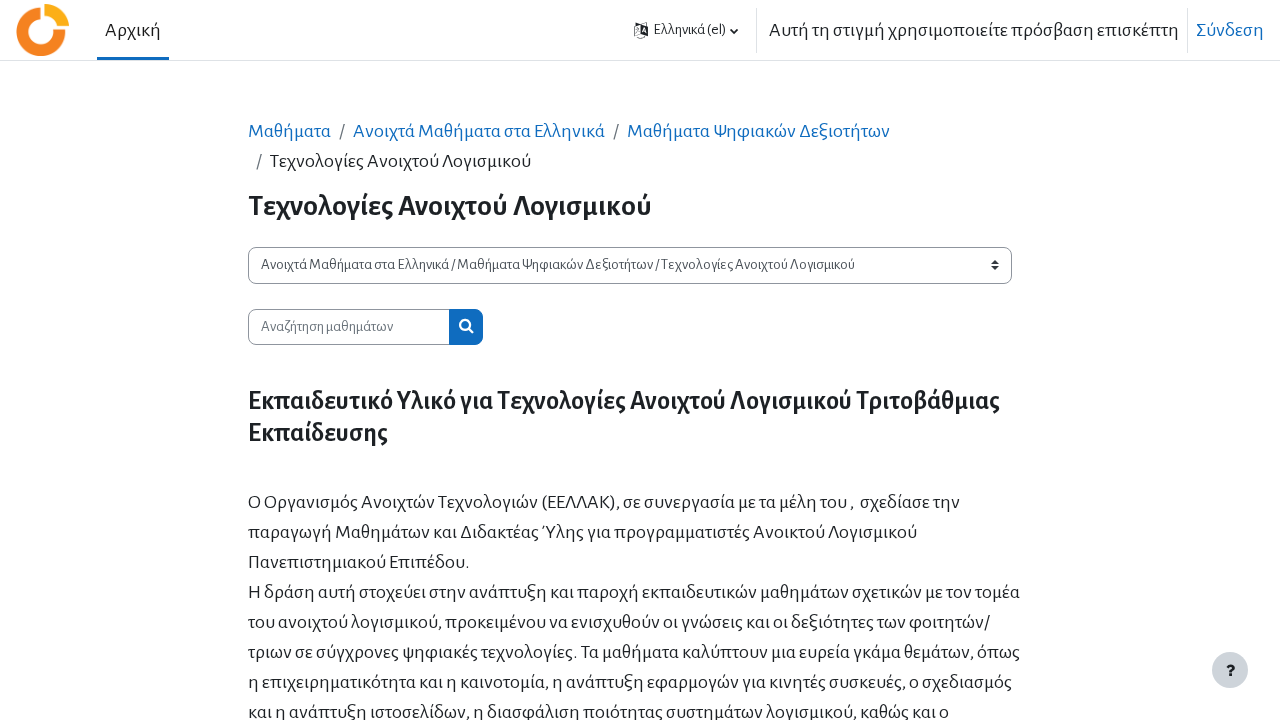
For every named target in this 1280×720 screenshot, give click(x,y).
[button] (686, 30)
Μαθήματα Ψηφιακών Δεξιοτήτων (758, 131)
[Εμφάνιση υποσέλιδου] (1230, 670)
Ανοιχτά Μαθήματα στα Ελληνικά (479, 131)
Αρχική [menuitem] (133, 30)
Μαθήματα (289, 131)
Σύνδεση (1230, 30)
